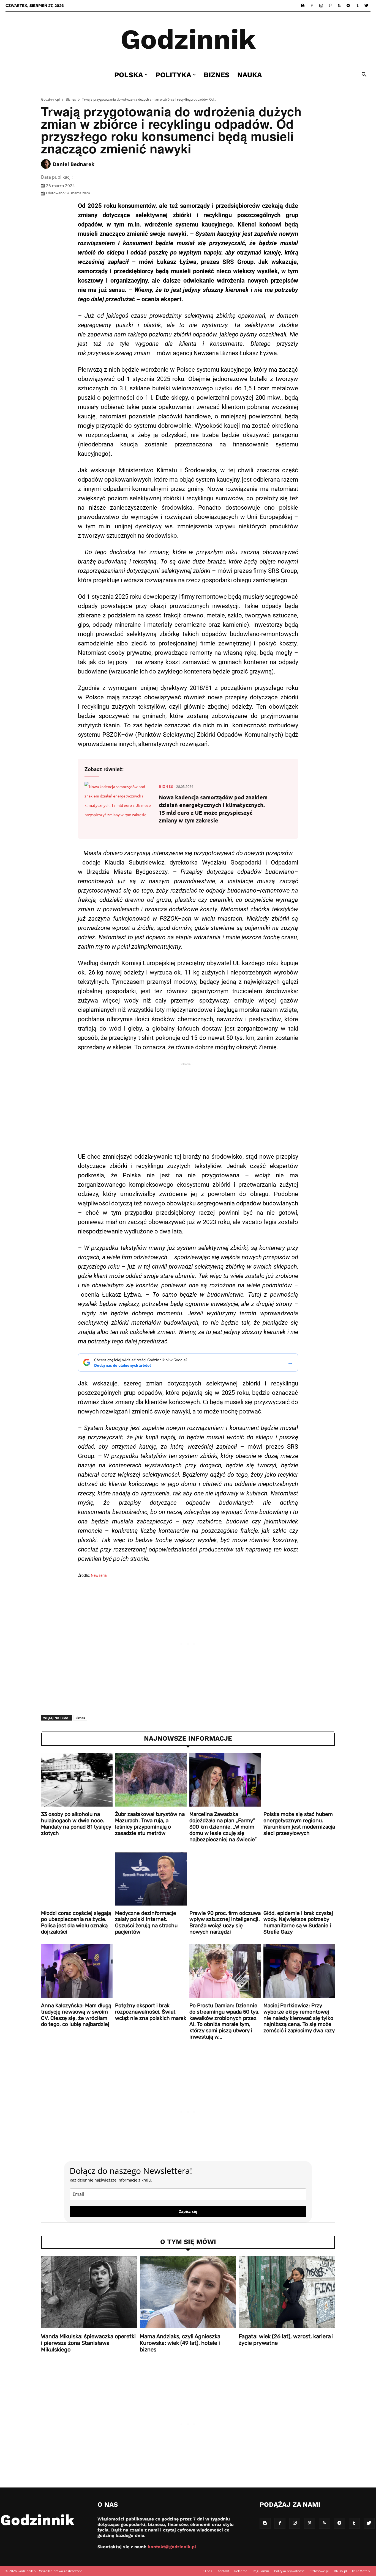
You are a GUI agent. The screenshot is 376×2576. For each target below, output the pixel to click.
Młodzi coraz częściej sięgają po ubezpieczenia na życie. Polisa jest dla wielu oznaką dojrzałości (76, 1922)
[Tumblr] (357, 5)
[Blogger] (303, 5)
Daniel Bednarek (74, 164)
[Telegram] (348, 5)
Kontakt (223, 2571)
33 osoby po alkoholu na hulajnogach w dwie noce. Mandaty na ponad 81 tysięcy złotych (76, 1823)
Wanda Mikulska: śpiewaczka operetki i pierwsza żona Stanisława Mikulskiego (88, 2343)
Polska (129, 75)
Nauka (250, 75)
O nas (208, 2571)
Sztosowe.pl (320, 2571)
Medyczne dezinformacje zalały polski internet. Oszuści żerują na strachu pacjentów (146, 1922)
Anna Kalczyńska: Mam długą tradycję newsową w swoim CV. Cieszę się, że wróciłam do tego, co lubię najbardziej (76, 2015)
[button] (364, 75)
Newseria (99, 1575)
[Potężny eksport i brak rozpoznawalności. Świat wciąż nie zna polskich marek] (151, 1971)
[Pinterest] (330, 5)
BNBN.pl (340, 2571)
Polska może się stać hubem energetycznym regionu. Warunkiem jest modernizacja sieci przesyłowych (299, 1823)
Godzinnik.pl (50, 99)
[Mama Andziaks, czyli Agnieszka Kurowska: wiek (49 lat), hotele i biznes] (188, 2292)
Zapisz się (188, 2211)
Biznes (217, 75)
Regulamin (261, 2571)
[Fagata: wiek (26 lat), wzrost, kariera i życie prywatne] (287, 2292)
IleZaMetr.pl (361, 2571)
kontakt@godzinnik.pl (172, 2547)
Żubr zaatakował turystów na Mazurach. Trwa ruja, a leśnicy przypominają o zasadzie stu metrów (150, 1823)
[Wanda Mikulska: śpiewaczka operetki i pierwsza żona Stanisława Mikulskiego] (89, 2292)
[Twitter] (366, 5)
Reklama (241, 2571)
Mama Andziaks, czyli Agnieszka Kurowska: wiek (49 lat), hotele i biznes (180, 2343)
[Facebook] (312, 5)
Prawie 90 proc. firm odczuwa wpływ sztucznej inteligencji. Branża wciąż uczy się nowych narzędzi (225, 1922)
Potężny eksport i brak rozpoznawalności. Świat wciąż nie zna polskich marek (151, 2012)
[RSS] (339, 5)
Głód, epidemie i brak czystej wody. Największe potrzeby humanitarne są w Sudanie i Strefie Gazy (298, 1922)
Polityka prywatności (290, 2571)
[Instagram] (321, 5)
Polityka (173, 75)
